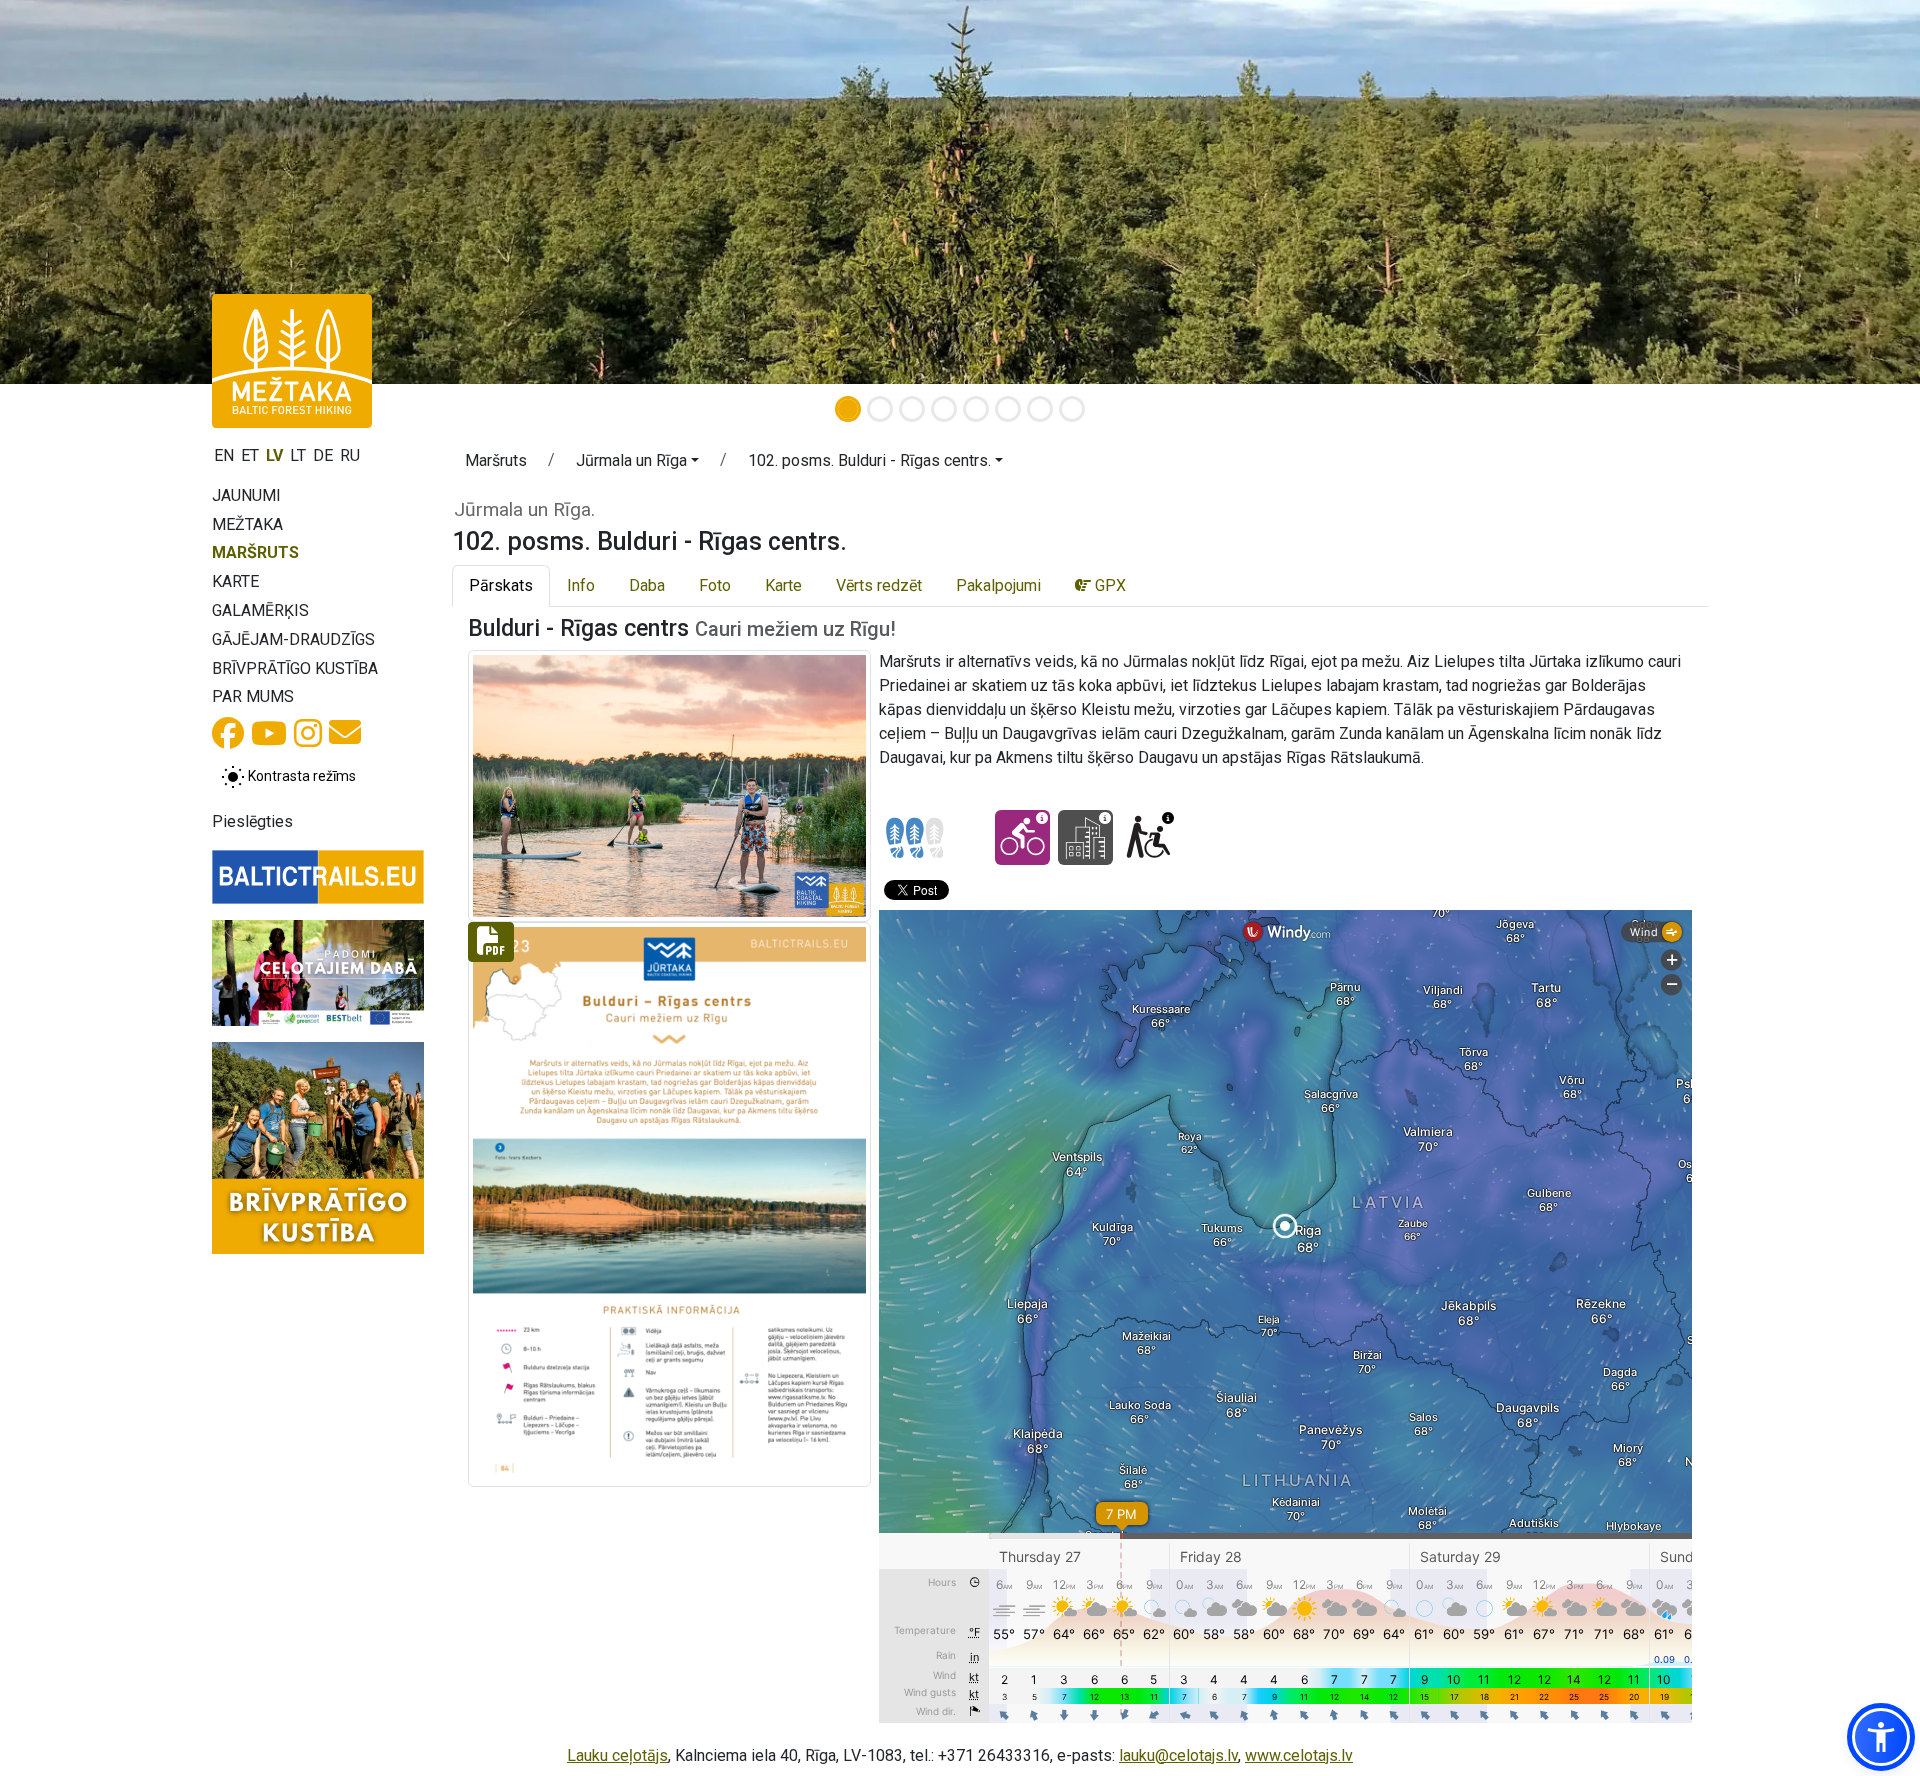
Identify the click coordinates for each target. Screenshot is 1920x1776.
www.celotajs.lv (1299, 1755)
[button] (637, 464)
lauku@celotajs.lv (1178, 1755)
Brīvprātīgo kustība (295, 668)
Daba (647, 585)
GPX (1108, 585)
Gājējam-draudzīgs (293, 639)
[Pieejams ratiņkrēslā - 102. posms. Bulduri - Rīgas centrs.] (1148, 837)
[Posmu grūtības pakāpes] (915, 838)
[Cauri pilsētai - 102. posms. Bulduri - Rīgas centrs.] (1085, 837)
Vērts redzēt (879, 585)
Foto (715, 585)
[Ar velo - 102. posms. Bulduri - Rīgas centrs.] (1022, 837)
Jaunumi (246, 495)
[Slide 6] (1008, 409)
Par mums (253, 696)
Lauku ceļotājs (617, 1755)
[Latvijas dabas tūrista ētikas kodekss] (318, 973)
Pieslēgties (252, 821)
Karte (235, 581)
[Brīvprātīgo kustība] (318, 1148)
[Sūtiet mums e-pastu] (345, 738)
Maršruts (255, 552)
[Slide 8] (1072, 409)
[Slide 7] (1040, 409)
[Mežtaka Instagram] (308, 739)
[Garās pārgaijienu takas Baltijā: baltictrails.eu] (318, 877)
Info (581, 585)
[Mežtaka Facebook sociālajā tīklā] (228, 739)
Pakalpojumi (998, 585)
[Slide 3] (912, 409)
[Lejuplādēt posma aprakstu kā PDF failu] (669, 1203)
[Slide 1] (848, 409)
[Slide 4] (944, 409)
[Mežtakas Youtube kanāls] (269, 739)
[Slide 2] (880, 409)
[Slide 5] (976, 409)
